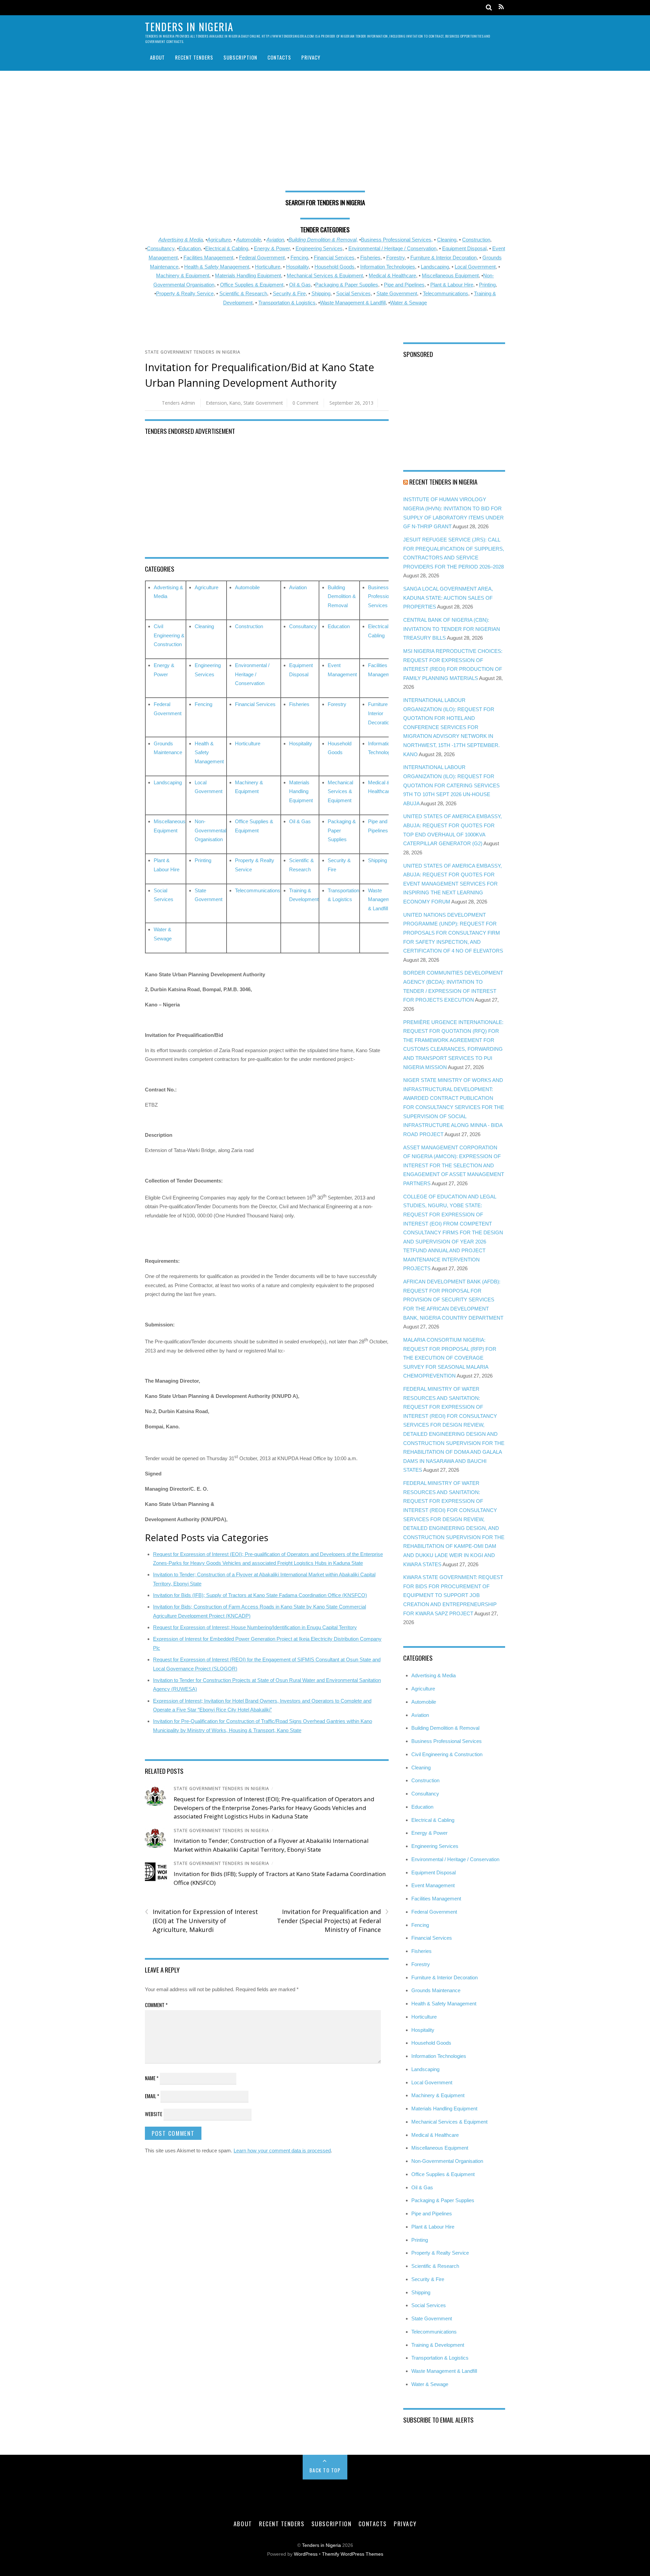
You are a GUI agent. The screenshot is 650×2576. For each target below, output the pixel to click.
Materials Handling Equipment (248, 275)
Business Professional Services (382, 596)
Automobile (249, 240)
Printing (487, 285)
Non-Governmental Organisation (210, 830)
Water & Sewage (408, 303)
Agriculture (219, 240)
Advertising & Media (181, 240)
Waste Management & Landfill (353, 303)
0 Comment (305, 403)
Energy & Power (272, 248)
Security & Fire (289, 293)
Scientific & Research (243, 293)
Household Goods (334, 267)
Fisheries (370, 258)
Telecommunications (446, 293)
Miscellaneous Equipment (450, 275)
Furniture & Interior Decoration (443, 258)
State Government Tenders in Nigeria (193, 352)
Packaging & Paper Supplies (347, 285)
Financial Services (334, 258)
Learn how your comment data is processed (282, 2151)
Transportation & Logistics (287, 303)
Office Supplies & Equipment (252, 285)
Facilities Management (208, 258)
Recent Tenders (194, 57)
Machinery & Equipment (183, 275)
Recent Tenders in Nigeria (443, 482)
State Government (397, 293)
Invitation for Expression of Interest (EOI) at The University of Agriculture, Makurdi (201, 1920)
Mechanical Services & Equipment (325, 275)
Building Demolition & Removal (342, 596)
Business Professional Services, (397, 240)
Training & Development (438, 2345)
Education (190, 248)
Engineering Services (319, 248)
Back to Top (325, 2470)
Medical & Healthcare (392, 275)
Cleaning (447, 240)
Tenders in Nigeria (321, 2545)
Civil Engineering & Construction (169, 635)
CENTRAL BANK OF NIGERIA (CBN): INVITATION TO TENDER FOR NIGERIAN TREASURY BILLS (452, 629)
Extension (216, 403)
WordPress (306, 2554)
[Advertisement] (325, 133)
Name (152, 2078)
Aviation (275, 240)
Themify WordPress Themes (353, 2554)
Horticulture (268, 267)
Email (152, 2096)
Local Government (475, 267)
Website (154, 2114)
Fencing (299, 258)
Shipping (321, 293)
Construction (476, 240)
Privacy (311, 57)
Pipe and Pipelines (404, 285)
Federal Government (262, 258)
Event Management (433, 1885)
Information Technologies (388, 267)
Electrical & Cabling (227, 248)
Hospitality (297, 267)
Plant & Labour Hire (452, 285)
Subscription (240, 57)
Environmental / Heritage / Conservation (392, 248)
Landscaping (435, 267)
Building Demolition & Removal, (323, 240)
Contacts (279, 57)
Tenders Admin (178, 403)
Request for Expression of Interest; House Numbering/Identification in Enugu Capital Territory (255, 1627)
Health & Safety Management (217, 267)
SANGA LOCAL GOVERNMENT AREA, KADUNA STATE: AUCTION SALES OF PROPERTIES (448, 598)
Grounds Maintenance (436, 1990)
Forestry (395, 258)
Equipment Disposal (464, 248)
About (157, 57)
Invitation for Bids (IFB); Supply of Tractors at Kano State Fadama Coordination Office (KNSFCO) (260, 1595)
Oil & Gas (300, 285)
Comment (156, 2005)
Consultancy (161, 248)
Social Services (353, 293)
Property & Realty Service (185, 293)
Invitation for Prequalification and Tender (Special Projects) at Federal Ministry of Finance (333, 1920)
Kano (235, 403)
